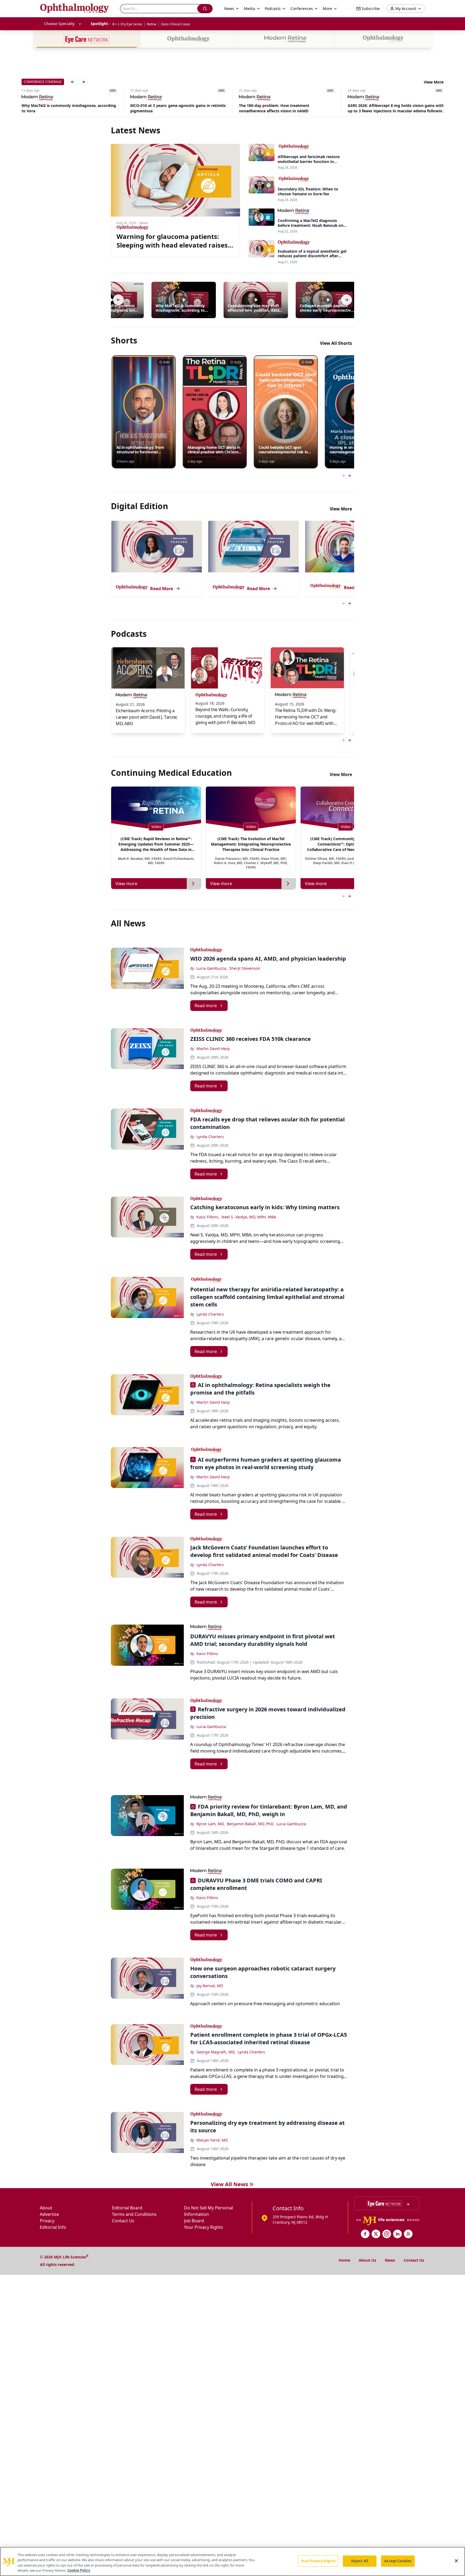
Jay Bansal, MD (210, 1986)
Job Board (194, 2221)
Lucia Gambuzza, (212, 968)
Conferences (302, 8)
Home (344, 2260)
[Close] (456, 2561)
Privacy (47, 2221)
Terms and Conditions (134, 2214)
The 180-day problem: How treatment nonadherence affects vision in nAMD (165, 108)
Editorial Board (127, 2208)
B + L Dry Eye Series (127, 24)
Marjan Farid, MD (212, 2140)
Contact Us (123, 2221)
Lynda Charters (210, 1137)
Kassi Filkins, (208, 1217)
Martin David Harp (213, 1049)
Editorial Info (53, 2227)
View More (434, 82)
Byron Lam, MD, (211, 1824)
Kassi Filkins (207, 1654)
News (390, 2260)
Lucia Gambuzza (211, 1727)
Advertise (49, 2214)
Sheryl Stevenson (245, 968)
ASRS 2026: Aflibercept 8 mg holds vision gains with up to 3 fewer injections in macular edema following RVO (287, 108)
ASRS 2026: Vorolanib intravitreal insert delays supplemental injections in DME (391, 108)
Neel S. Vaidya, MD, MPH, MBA (249, 1217)
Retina (152, 24)
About (46, 2208)
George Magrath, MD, (216, 2052)
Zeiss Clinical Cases (176, 24)
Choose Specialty (59, 24)
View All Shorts (336, 343)
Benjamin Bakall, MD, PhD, (251, 1824)
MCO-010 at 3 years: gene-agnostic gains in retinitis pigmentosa (69, 108)
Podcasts (273, 8)
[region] (232, 2561)
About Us (367, 2260)
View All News (229, 2184)
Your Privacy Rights (204, 2227)
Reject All (360, 2561)
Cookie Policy (79, 2570)
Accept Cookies (398, 2561)
